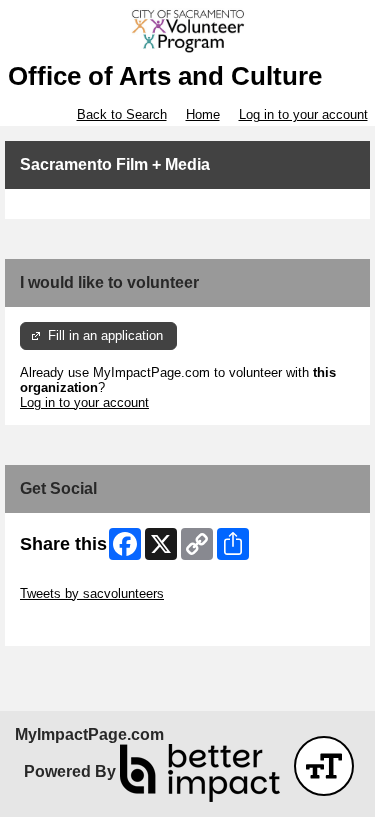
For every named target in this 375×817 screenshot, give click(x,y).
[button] (324, 766)
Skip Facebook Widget (85, 623)
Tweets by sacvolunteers (92, 593)
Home (203, 114)
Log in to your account (303, 114)
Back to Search (122, 114)
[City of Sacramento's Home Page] (187, 31)
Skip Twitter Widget (76, 578)
